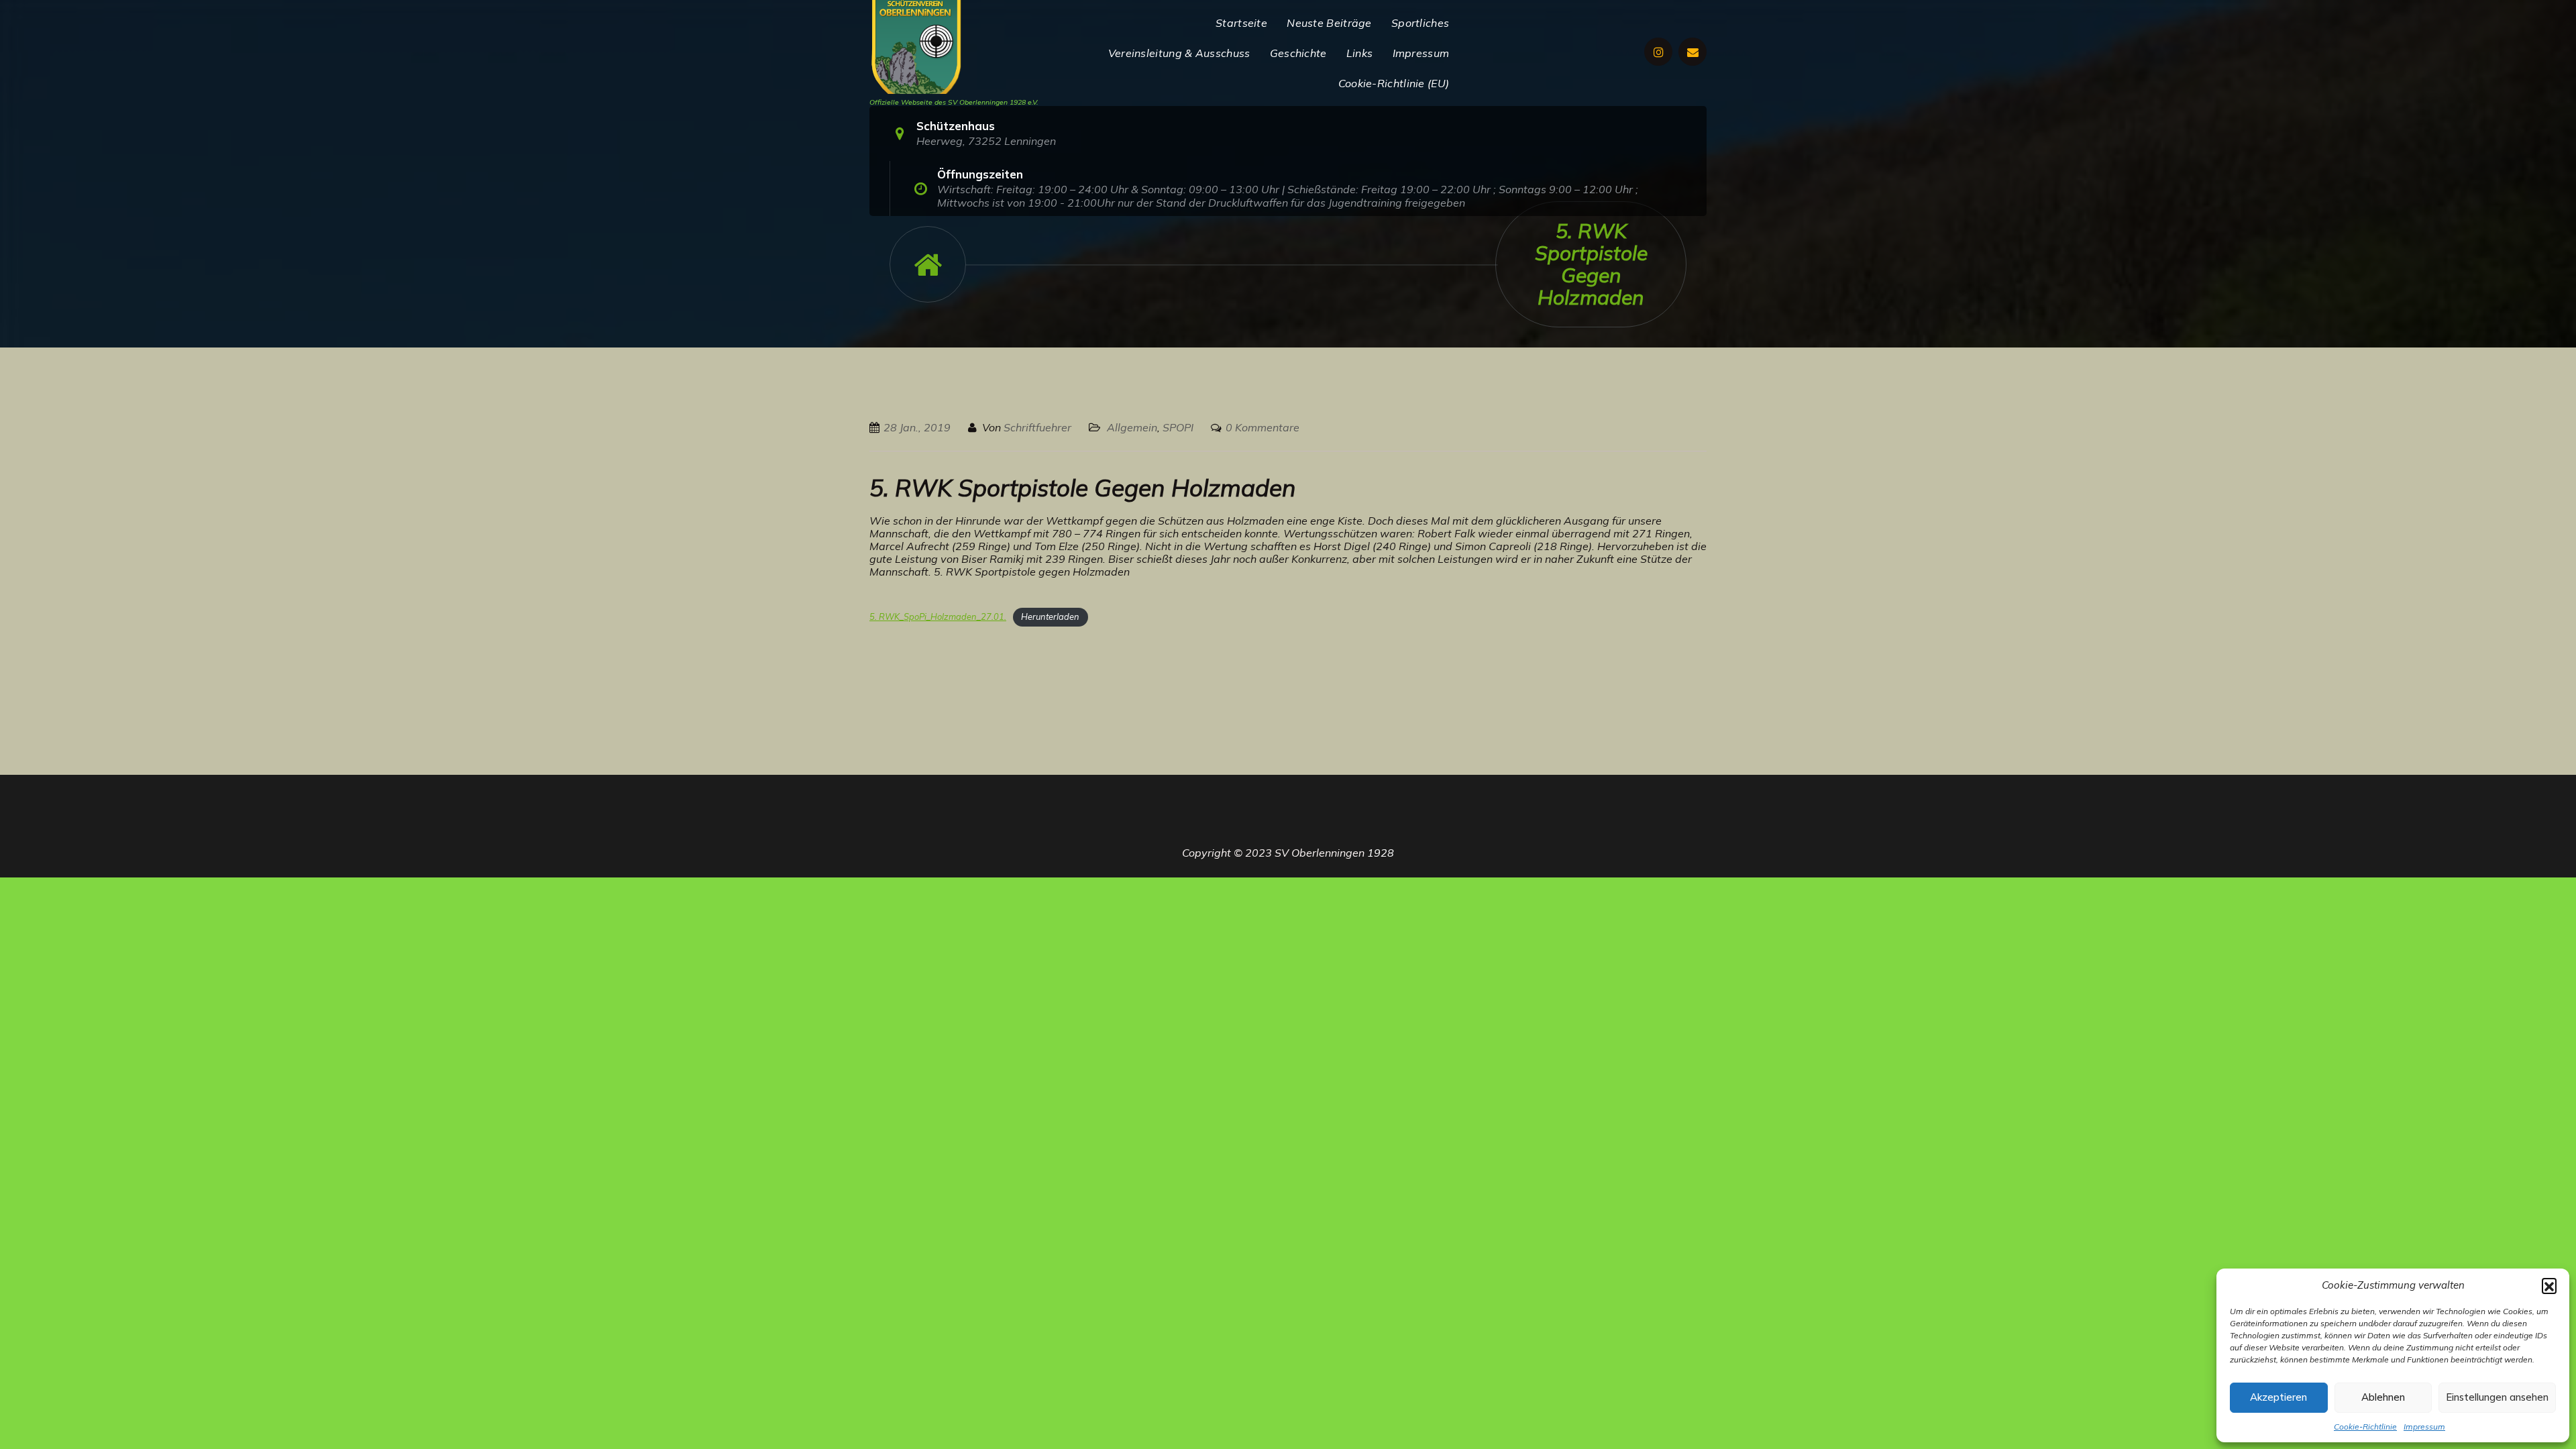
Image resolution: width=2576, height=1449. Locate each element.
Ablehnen (2383, 1397)
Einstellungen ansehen (2497, 1397)
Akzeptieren (2278, 1397)
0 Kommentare (1263, 427)
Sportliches (1420, 23)
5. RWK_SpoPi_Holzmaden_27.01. (938, 616)
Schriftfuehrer (1037, 427)
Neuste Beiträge (1329, 23)
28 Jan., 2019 (917, 427)
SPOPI (1178, 427)
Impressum (2424, 1427)
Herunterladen (1050, 616)
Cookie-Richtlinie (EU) (1394, 83)
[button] (2549, 1285)
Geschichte (1298, 53)
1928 (1381, 853)
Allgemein (1132, 427)
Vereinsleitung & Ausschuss (1179, 53)
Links (1360, 53)
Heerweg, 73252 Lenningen (986, 141)
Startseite (1241, 23)
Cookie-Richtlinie (2365, 1427)
